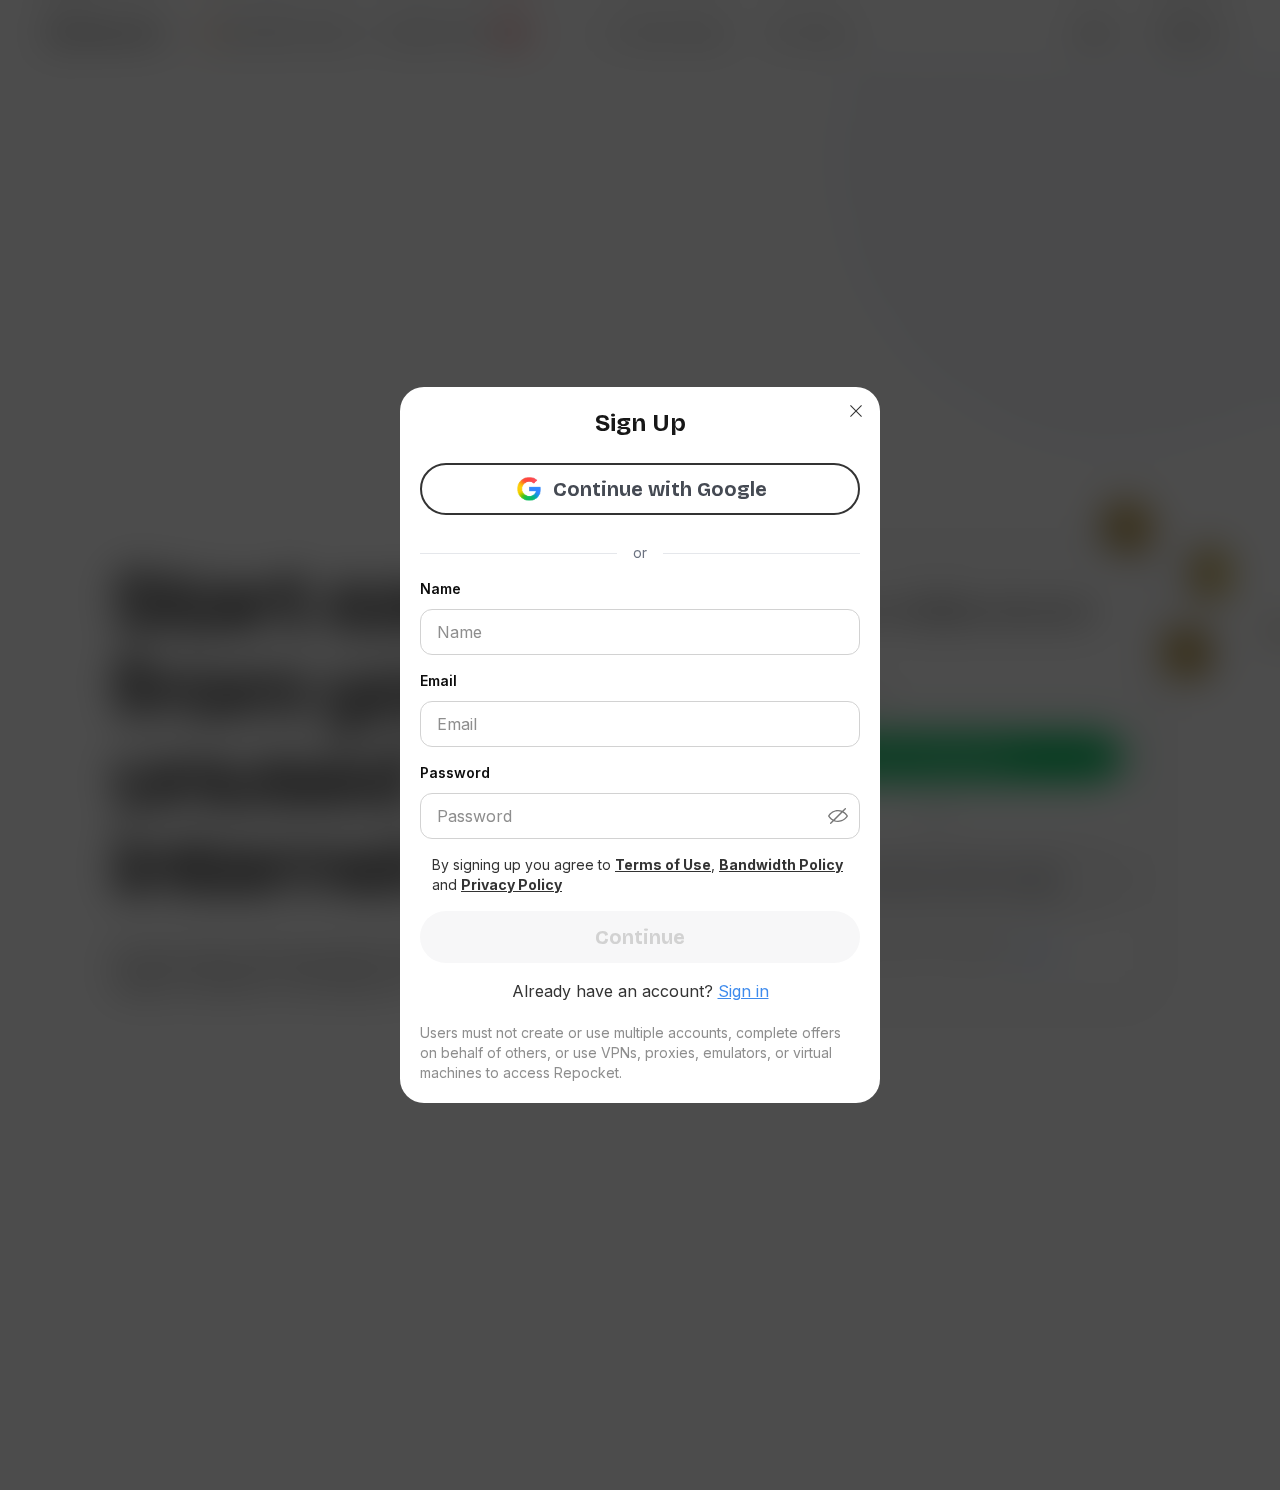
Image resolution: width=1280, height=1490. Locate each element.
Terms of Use (663, 864)
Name (440, 588)
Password (455, 772)
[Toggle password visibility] (844, 816)
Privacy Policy (511, 884)
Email (438, 680)
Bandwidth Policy (781, 864)
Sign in (743, 991)
